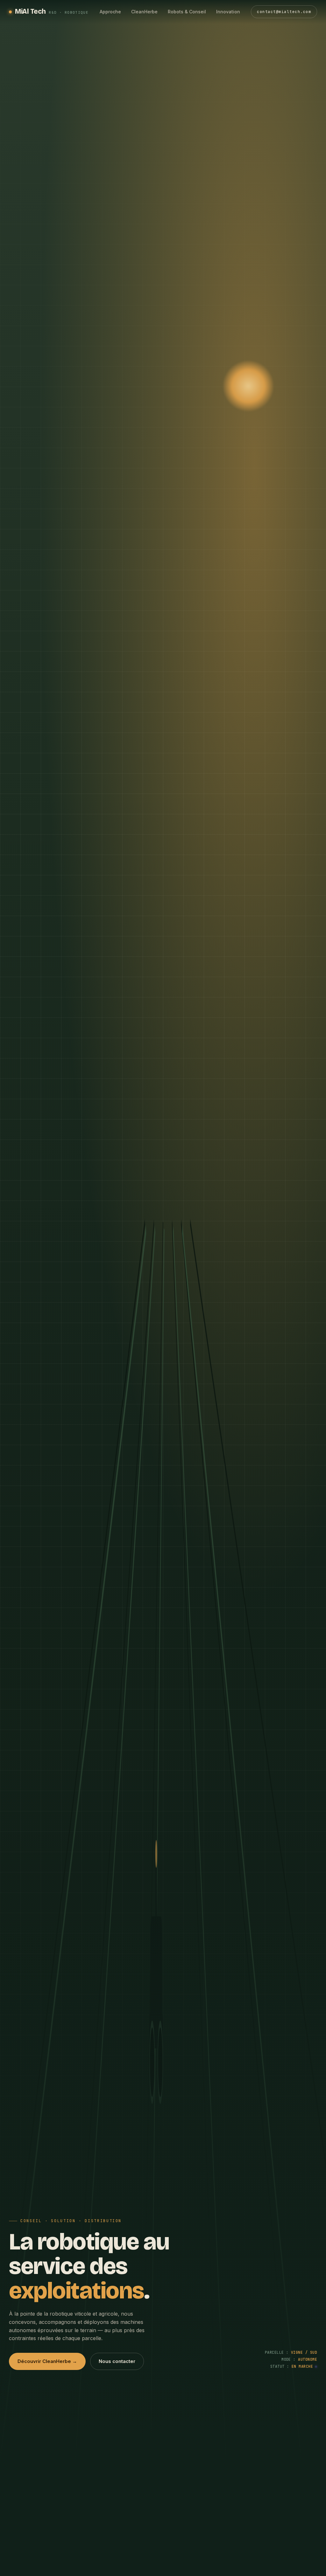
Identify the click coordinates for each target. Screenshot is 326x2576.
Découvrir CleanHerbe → (47, 2361)
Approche (110, 12)
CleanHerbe (144, 12)
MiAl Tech (52, 11)
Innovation (228, 12)
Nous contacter (117, 2361)
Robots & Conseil (187, 12)
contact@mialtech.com (284, 12)
